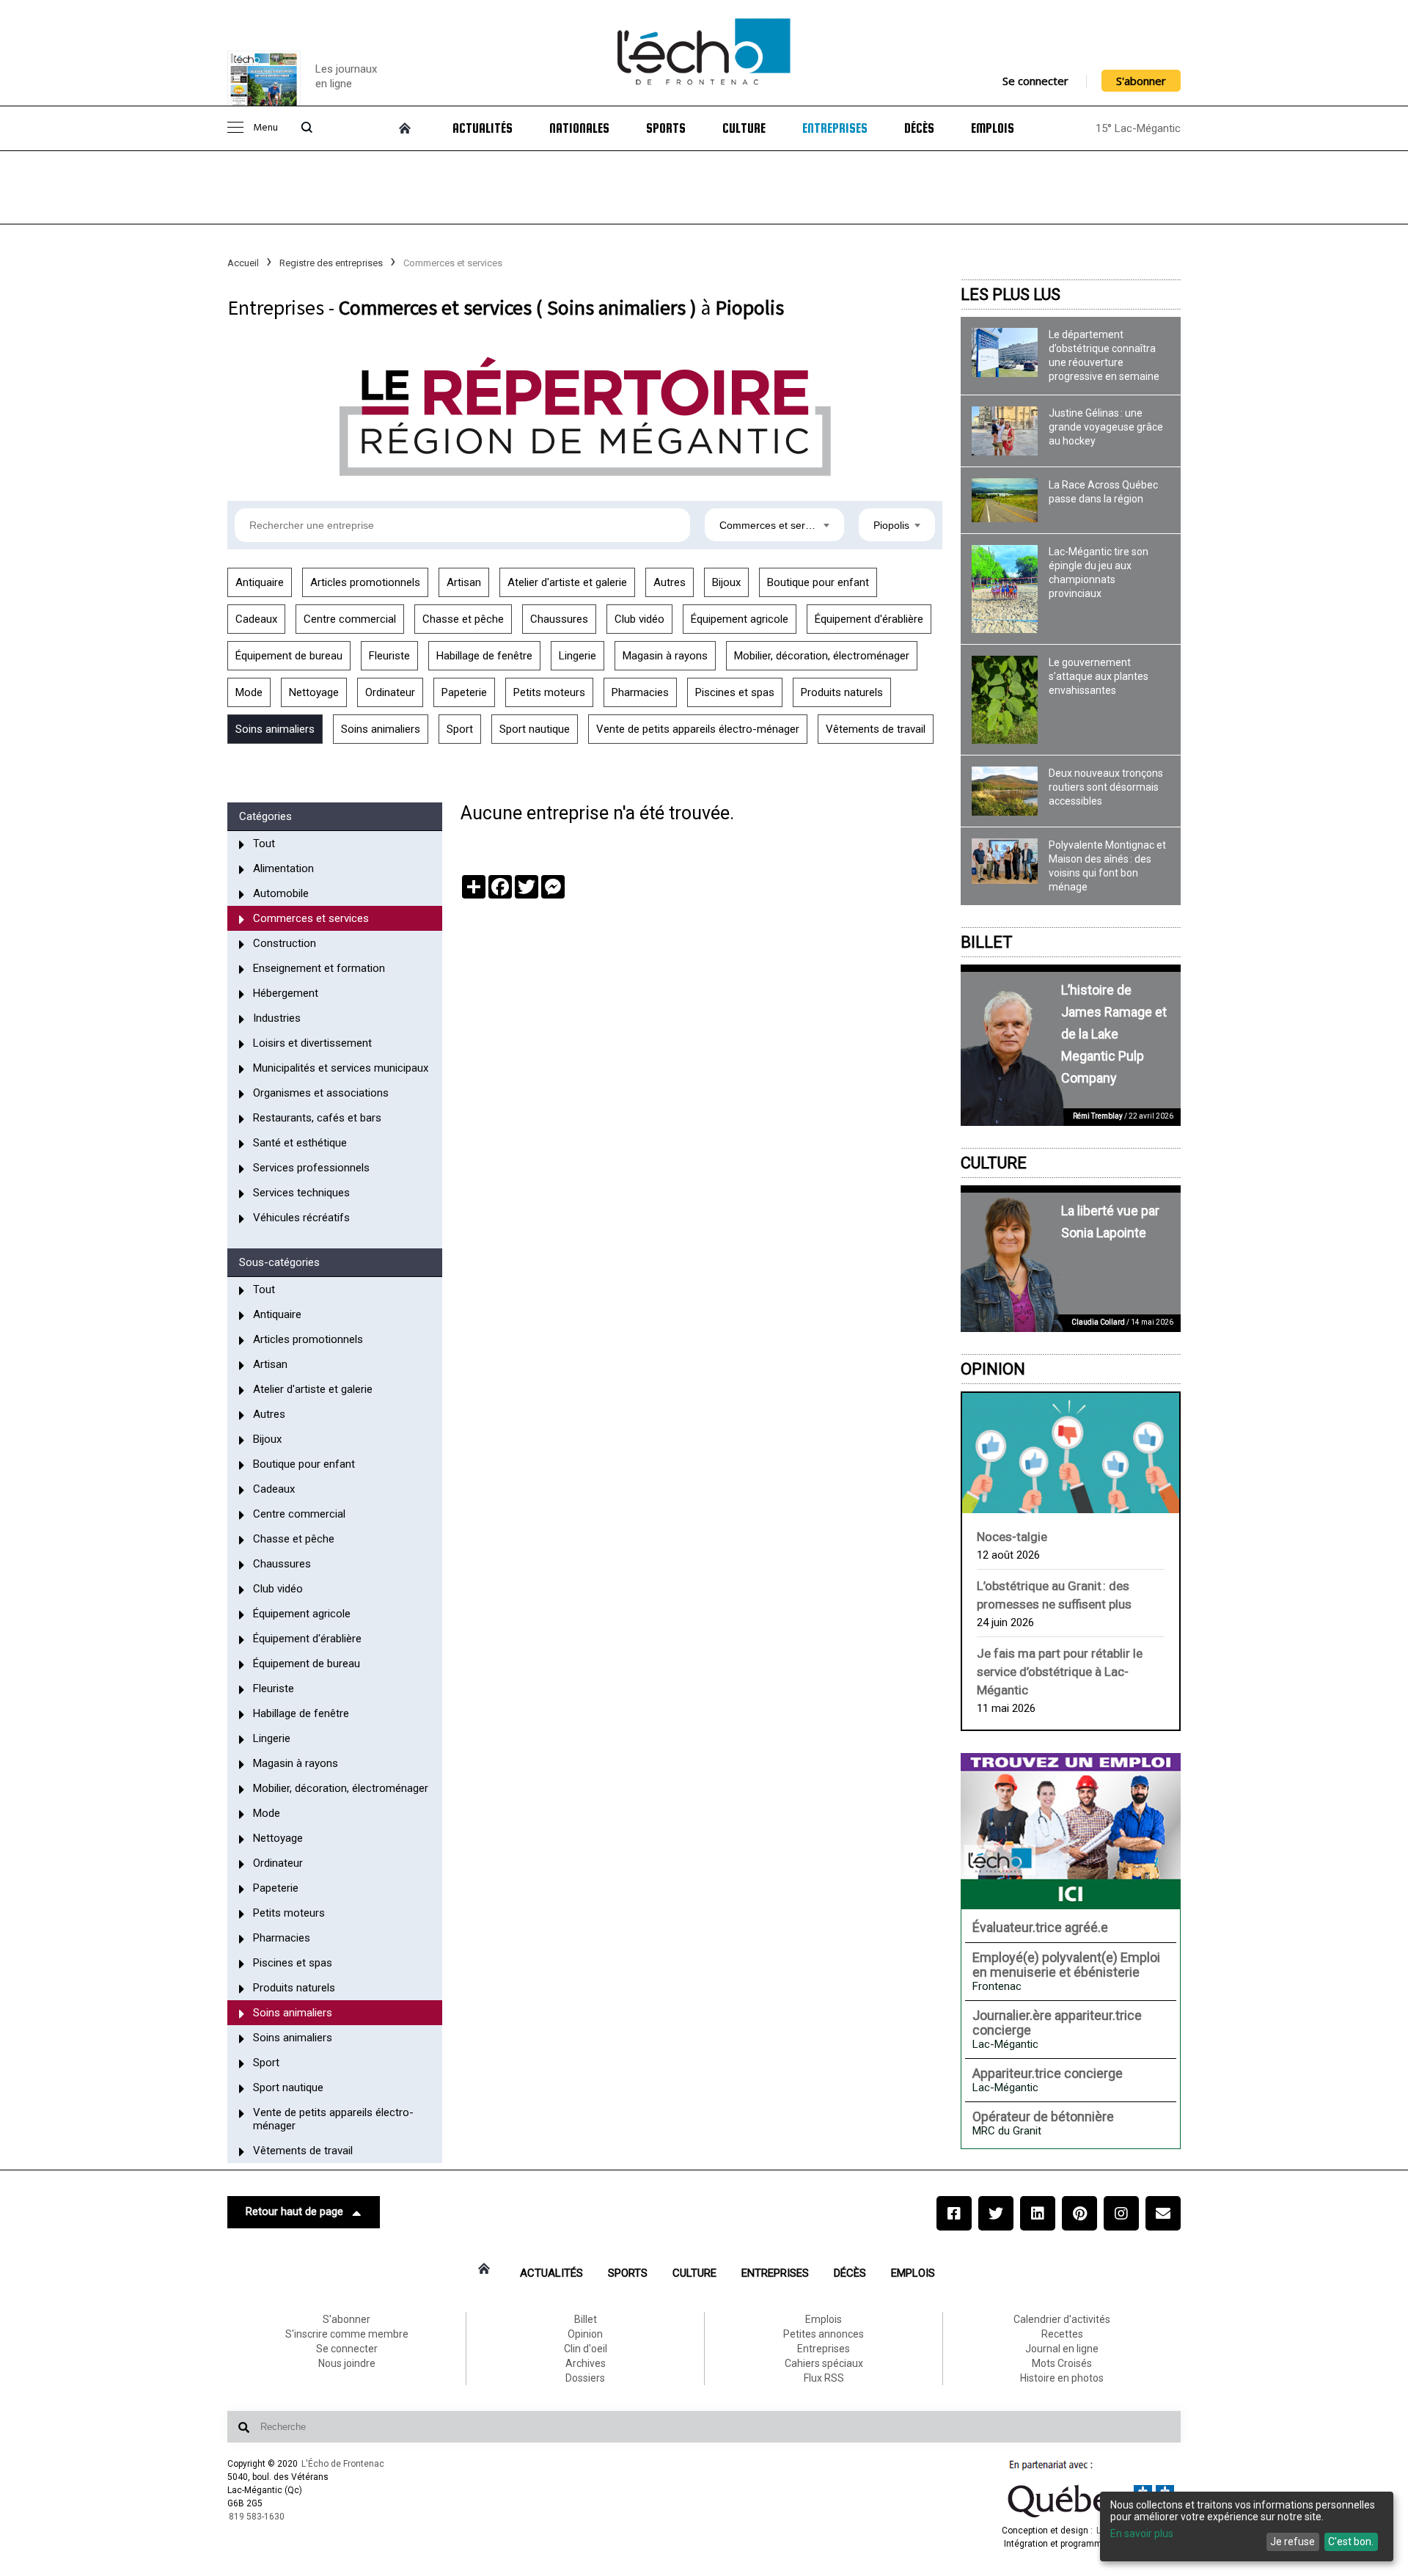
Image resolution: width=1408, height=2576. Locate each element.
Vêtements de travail (876, 729)
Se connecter (1035, 81)
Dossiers (585, 2378)
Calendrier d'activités (1062, 2319)
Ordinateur (390, 692)
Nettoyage (314, 692)
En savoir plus (1142, 2533)
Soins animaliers (275, 729)
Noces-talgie (1012, 1537)
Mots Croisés (1062, 2363)
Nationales (579, 128)
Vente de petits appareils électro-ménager (698, 729)
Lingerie (577, 656)
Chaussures (559, 619)
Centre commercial (350, 619)
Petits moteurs (549, 692)
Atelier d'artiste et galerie (567, 582)
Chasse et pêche (463, 619)
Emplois (993, 128)
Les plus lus (1011, 294)
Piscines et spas (735, 692)
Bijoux (726, 582)
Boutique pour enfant (818, 582)
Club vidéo (639, 619)
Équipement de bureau (289, 656)
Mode (249, 692)
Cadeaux (256, 619)
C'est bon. (1351, 2542)
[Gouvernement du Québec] (1091, 2517)
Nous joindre (347, 2363)
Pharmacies (640, 692)
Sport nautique (535, 729)
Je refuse (1292, 2542)
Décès (919, 128)
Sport (460, 729)
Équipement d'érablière (869, 619)
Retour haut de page (294, 2211)
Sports (666, 128)
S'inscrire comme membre (347, 2334)
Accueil (243, 263)
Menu (265, 128)
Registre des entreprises (331, 263)
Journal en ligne (1062, 2349)
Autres (670, 582)
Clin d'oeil (586, 2349)
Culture (744, 128)
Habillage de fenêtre (484, 656)
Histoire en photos (1062, 2378)
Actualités (483, 128)
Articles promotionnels (365, 582)
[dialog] (1247, 2526)
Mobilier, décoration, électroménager (822, 656)
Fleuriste (389, 656)
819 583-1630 (257, 2517)
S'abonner (1141, 81)
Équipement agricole (740, 619)
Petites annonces (824, 2334)
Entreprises (835, 128)
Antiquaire (260, 582)
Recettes (1062, 2334)
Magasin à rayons (665, 656)
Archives (586, 2363)
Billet (987, 942)
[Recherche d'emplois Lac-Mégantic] (1071, 1831)
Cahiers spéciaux (824, 2363)
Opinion (993, 1369)
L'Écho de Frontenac (343, 2464)
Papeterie (464, 692)
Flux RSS (824, 2378)
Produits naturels (842, 692)
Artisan (464, 582)
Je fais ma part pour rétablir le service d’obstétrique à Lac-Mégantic (1060, 1672)
